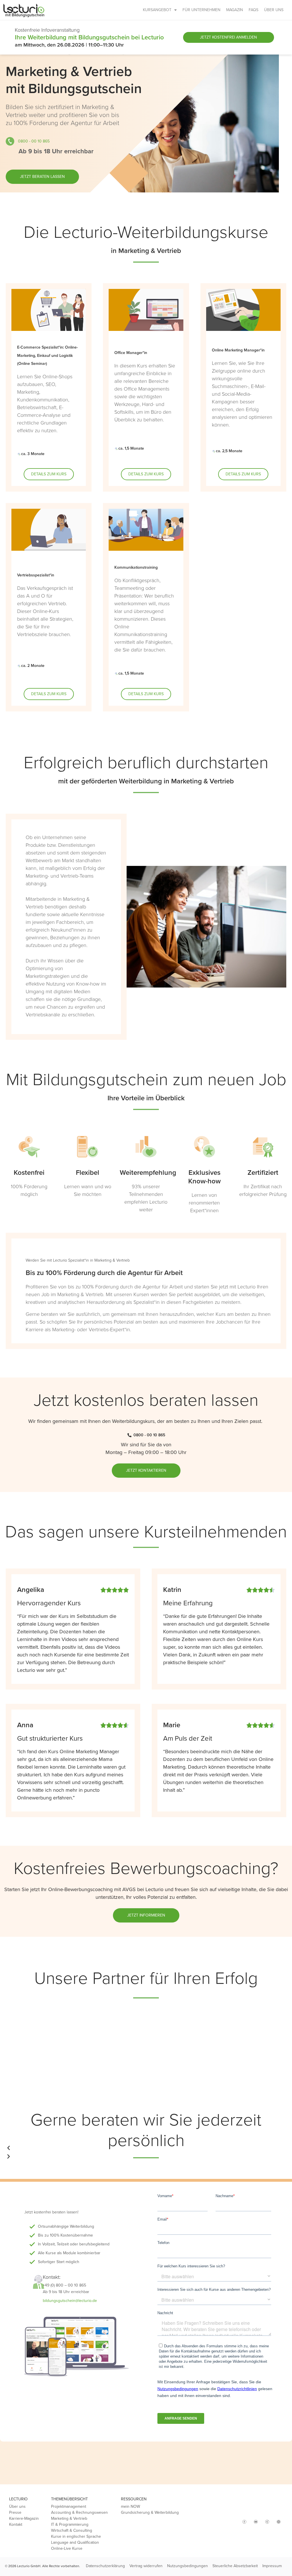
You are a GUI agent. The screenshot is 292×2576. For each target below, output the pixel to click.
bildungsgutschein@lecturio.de (70, 2301)
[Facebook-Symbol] (244, 2522)
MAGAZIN (235, 10)
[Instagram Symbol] (233, 2519)
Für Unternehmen (201, 10)
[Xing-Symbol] (267, 2522)
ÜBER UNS (274, 10)
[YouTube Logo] (256, 2522)
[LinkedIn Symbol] (279, 2522)
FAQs (254, 10)
